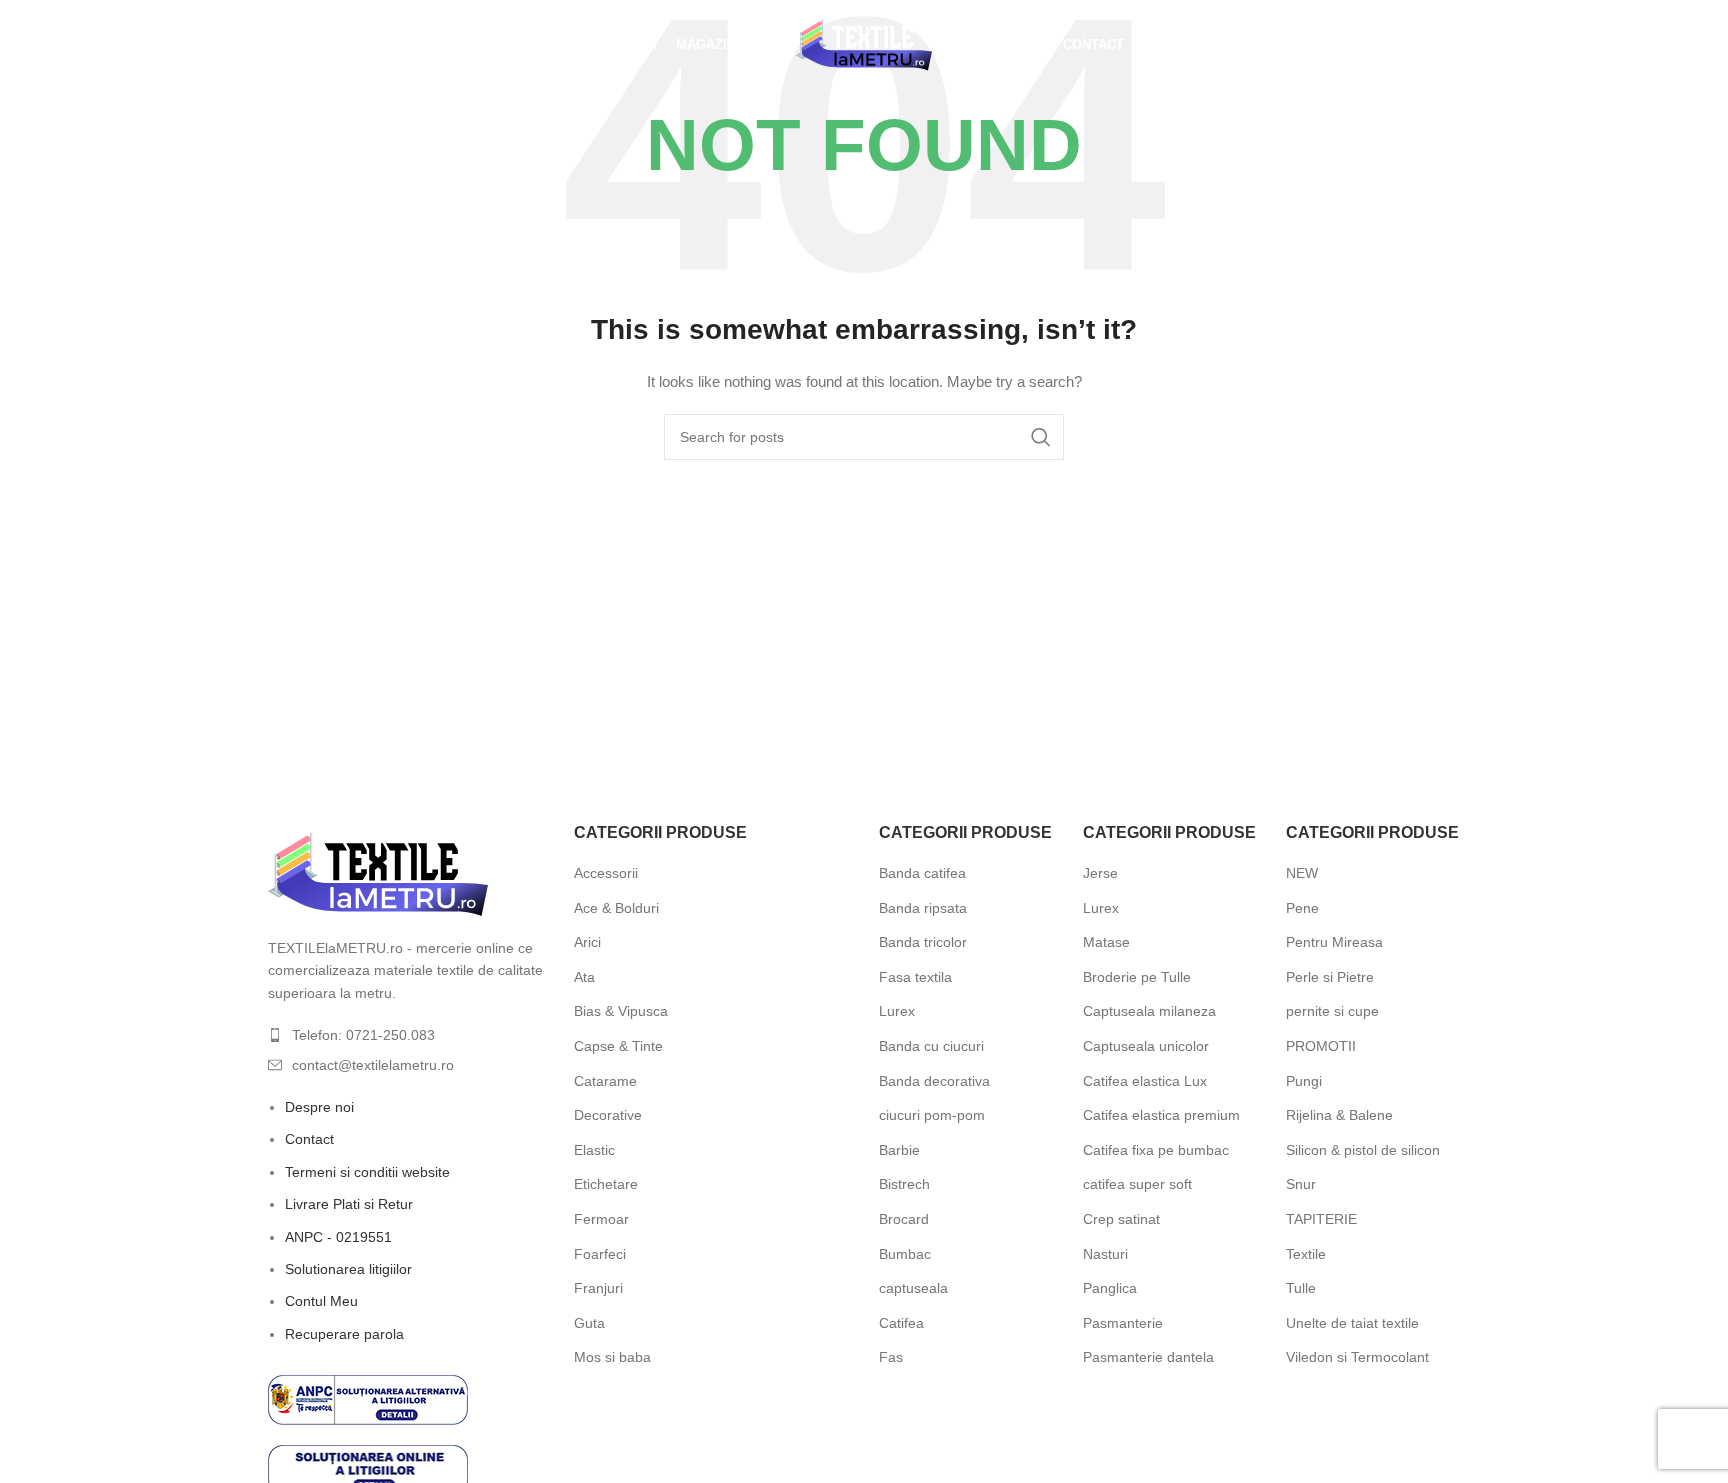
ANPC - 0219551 (338, 1237)
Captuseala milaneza (1149, 1011)
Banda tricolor (923, 942)
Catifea (901, 1323)
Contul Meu (321, 1301)
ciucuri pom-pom (932, 1115)
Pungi (1304, 1081)
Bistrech (904, 1184)
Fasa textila (915, 977)
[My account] (1333, 45)
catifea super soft (1137, 1184)
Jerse (1100, 873)
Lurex (897, 1011)
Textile (1306, 1254)
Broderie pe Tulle (1137, 977)
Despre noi (319, 1107)
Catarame (605, 1081)
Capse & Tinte (618, 1046)
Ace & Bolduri (616, 908)
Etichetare (606, 1184)
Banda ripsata (923, 908)
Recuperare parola (344, 1334)
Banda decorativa (934, 1081)
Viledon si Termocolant (1357, 1357)
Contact (309, 1139)
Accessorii (606, 873)
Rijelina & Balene (1339, 1115)
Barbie (899, 1150)
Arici (587, 942)
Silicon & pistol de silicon (1363, 1150)
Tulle (1301, 1288)
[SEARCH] (1041, 437)
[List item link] (406, 1035)
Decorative (608, 1115)
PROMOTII (1321, 1046)
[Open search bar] (268, 44)
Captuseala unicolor (1146, 1046)
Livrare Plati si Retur (349, 1204)
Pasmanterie (1123, 1323)
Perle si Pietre (1330, 977)
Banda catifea (922, 873)
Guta (589, 1323)
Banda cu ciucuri (931, 1046)
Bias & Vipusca (621, 1011)
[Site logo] (864, 44)
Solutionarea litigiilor (348, 1269)
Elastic (594, 1150)
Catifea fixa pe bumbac (1156, 1150)
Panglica (1110, 1288)
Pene (1302, 908)
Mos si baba (612, 1357)
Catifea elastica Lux (1145, 1081)
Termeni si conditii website (367, 1172)
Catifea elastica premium (1161, 1115)
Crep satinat (1121, 1219)
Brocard (904, 1219)
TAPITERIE (1321, 1219)
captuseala (913, 1288)
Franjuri (598, 1288)
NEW (1302, 873)
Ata (584, 977)
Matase (1106, 942)
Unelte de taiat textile (1352, 1323)
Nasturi (1105, 1254)
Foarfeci (600, 1254)
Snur (1301, 1184)
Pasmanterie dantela (1148, 1357)
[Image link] (378, 873)
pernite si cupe (1332, 1011)
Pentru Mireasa (1334, 942)
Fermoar (601, 1219)
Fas (891, 1357)
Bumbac (905, 1254)
